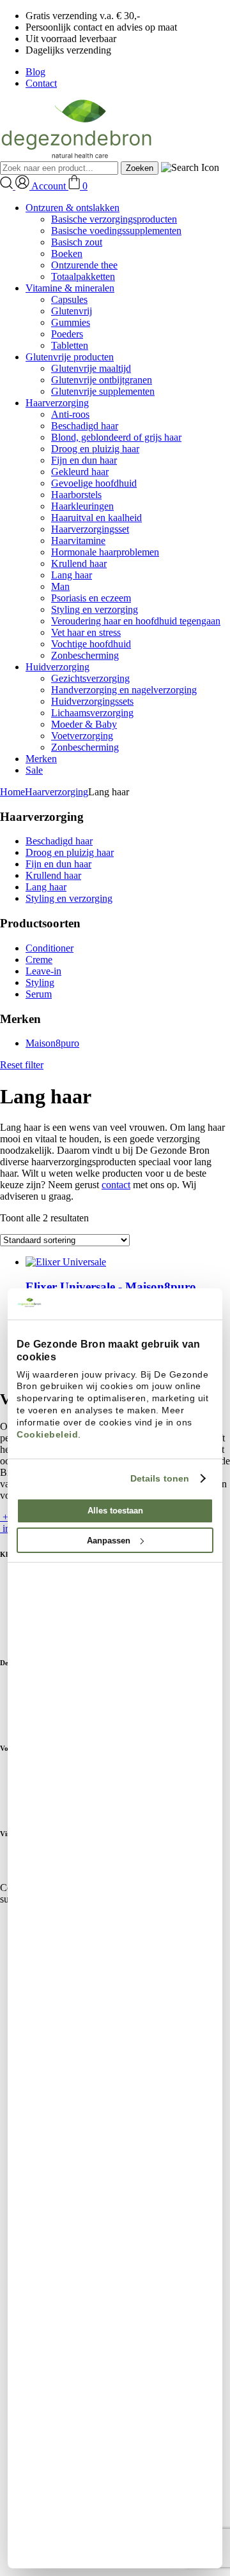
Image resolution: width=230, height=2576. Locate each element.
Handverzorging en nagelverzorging (124, 690)
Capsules (69, 299)
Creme (39, 960)
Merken (41, 759)
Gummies (71, 322)
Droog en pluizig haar (95, 449)
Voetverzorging (82, 736)
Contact (41, 83)
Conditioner (50, 948)
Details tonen (160, 1478)
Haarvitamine (78, 541)
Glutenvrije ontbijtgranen (102, 380)
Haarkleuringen (82, 506)
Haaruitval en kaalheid (96, 518)
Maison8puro (52, 1043)
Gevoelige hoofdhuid (94, 483)
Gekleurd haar (80, 472)
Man (60, 586)
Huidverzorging (57, 667)
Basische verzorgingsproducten (114, 219)
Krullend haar (79, 563)
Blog (35, 72)
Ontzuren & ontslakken (73, 208)
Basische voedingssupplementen (116, 231)
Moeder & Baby (84, 724)
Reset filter (22, 1065)
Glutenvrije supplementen (103, 391)
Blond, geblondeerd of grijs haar (116, 437)
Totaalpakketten (83, 276)
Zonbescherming (85, 655)
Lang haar (72, 575)
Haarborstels (76, 495)
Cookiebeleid (47, 1434)
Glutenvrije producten (70, 357)
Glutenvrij (72, 311)
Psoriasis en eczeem (91, 598)
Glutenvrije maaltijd (91, 368)
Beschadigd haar (85, 426)
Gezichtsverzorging (90, 678)
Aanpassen (109, 1541)
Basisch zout (77, 242)
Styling (40, 983)
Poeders (67, 334)
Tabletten (70, 345)
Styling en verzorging (95, 609)
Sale (34, 770)
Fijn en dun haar (84, 460)
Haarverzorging (57, 403)
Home (12, 792)
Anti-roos (70, 414)
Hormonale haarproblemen (105, 552)
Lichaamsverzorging (92, 713)
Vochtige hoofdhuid (91, 644)
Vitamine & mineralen (70, 288)
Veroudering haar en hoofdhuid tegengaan (136, 621)
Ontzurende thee (84, 265)
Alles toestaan (115, 1511)
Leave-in (43, 971)
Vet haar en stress (86, 632)
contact (116, 1185)
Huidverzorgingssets (92, 701)
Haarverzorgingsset (90, 529)
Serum (39, 994)
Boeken (67, 254)
